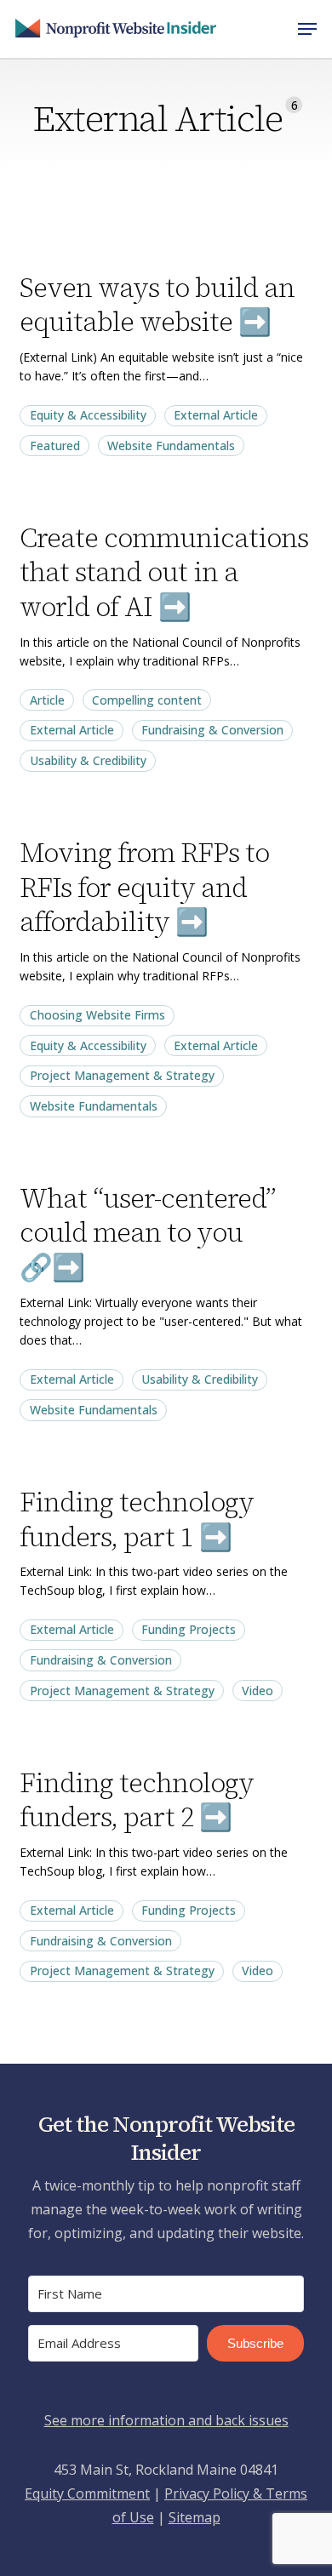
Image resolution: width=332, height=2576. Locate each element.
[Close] (300, 1051)
